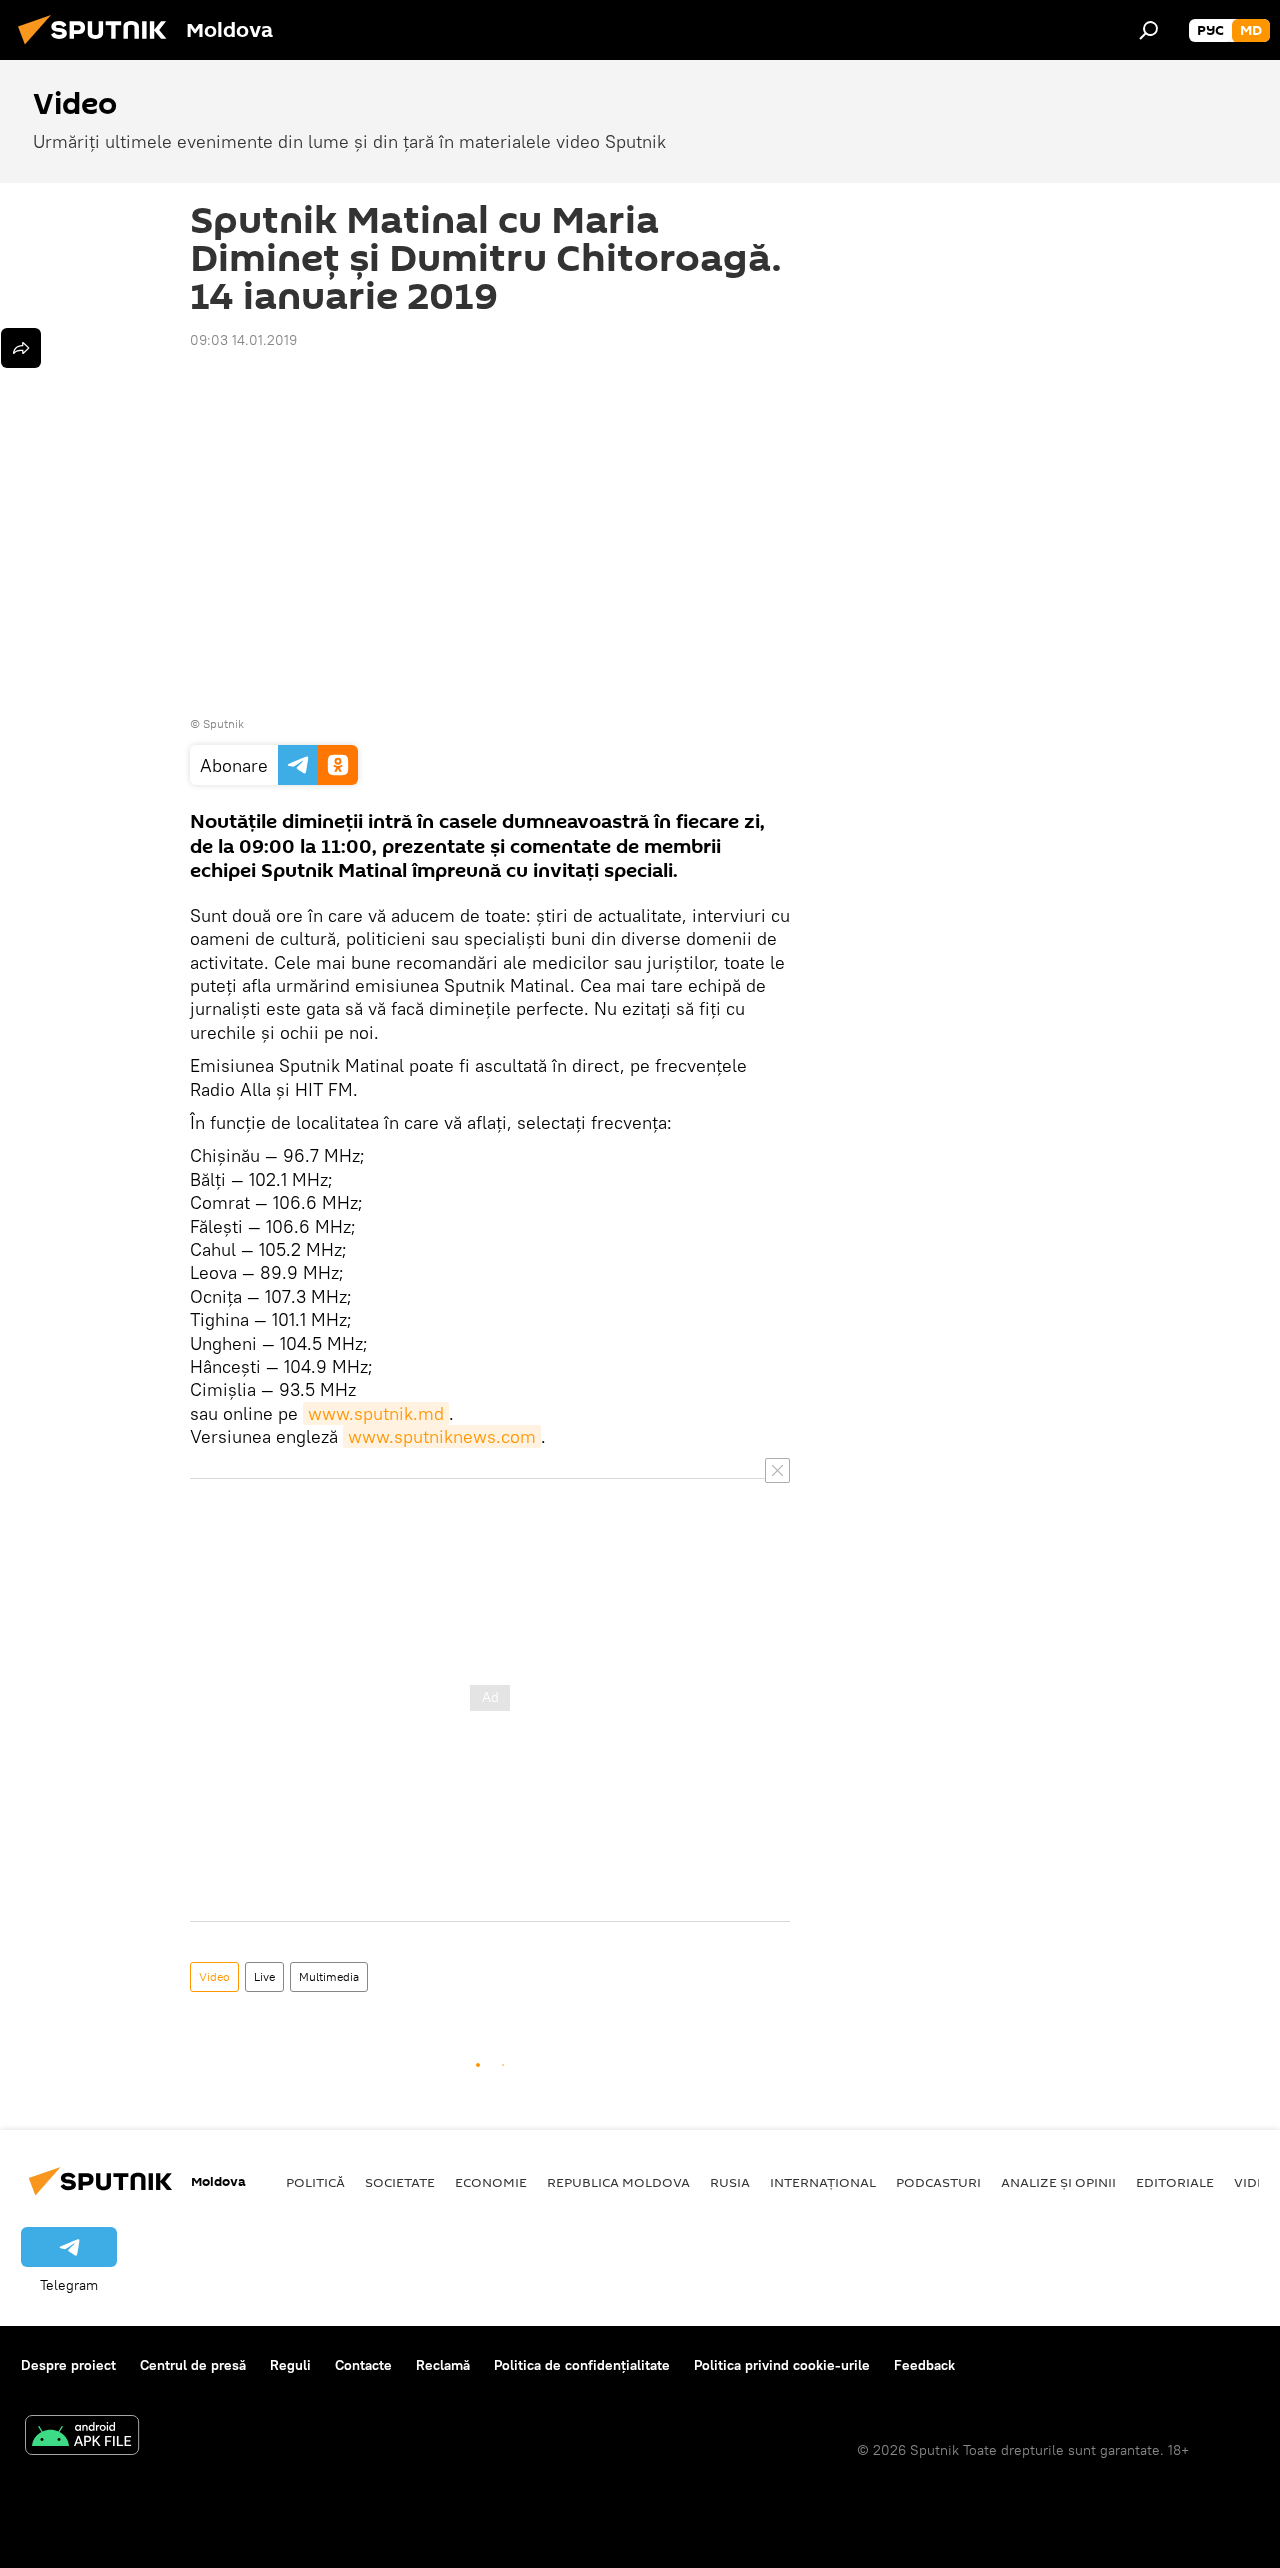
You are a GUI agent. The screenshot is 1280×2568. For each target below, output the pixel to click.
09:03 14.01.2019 (243, 340)
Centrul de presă (193, 2365)
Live (264, 1976)
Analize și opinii (1058, 2182)
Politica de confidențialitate (582, 2365)
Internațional (823, 2182)
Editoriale (1175, 2182)
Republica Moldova (618, 2182)
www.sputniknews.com (442, 1436)
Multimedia (329, 1976)
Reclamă (443, 2365)
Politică (315, 2182)
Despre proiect (68, 2365)
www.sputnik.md (376, 1413)
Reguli (290, 2365)
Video (214, 1976)
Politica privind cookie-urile (782, 2365)
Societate (400, 2182)
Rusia (730, 2182)
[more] (21, 348)
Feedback (924, 2365)
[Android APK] (82, 2437)
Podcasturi (938, 2182)
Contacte (363, 2365)
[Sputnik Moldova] (98, 47)
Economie (491, 2182)
